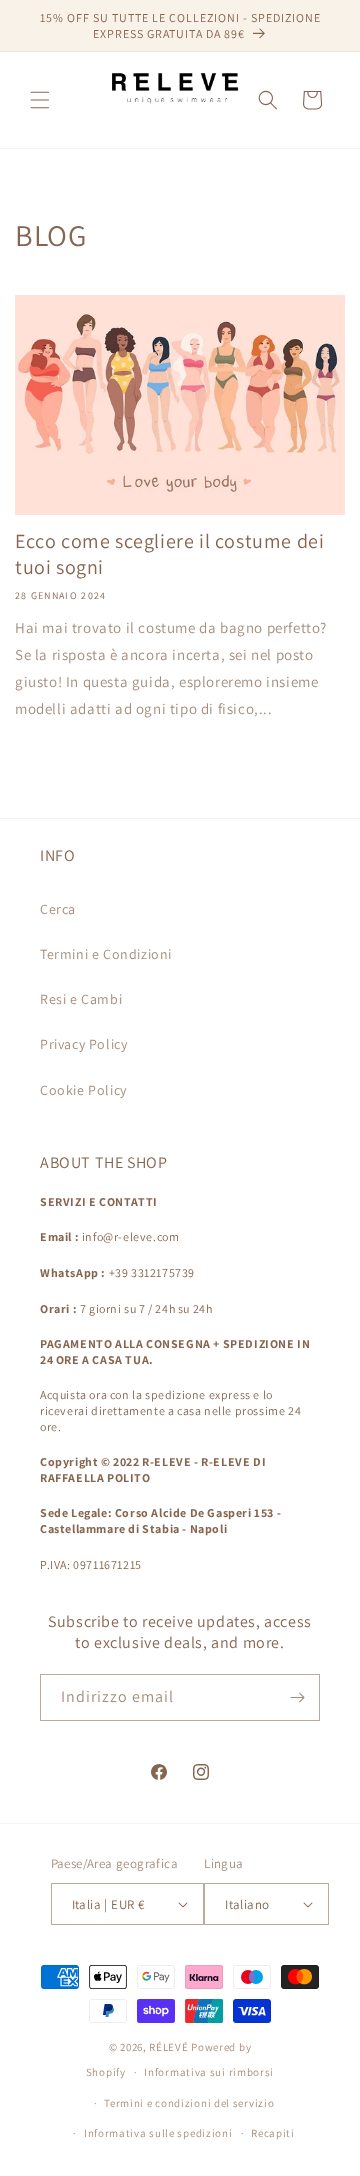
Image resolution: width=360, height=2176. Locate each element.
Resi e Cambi (81, 999)
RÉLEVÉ (168, 2047)
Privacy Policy (83, 1044)
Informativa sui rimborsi (209, 2072)
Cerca (58, 909)
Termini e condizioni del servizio (189, 2103)
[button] (40, 100)
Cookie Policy (83, 1090)
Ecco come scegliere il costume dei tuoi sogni (169, 554)
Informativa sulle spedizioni (158, 2133)
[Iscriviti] (297, 1697)
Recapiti (273, 2133)
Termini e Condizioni (106, 954)
